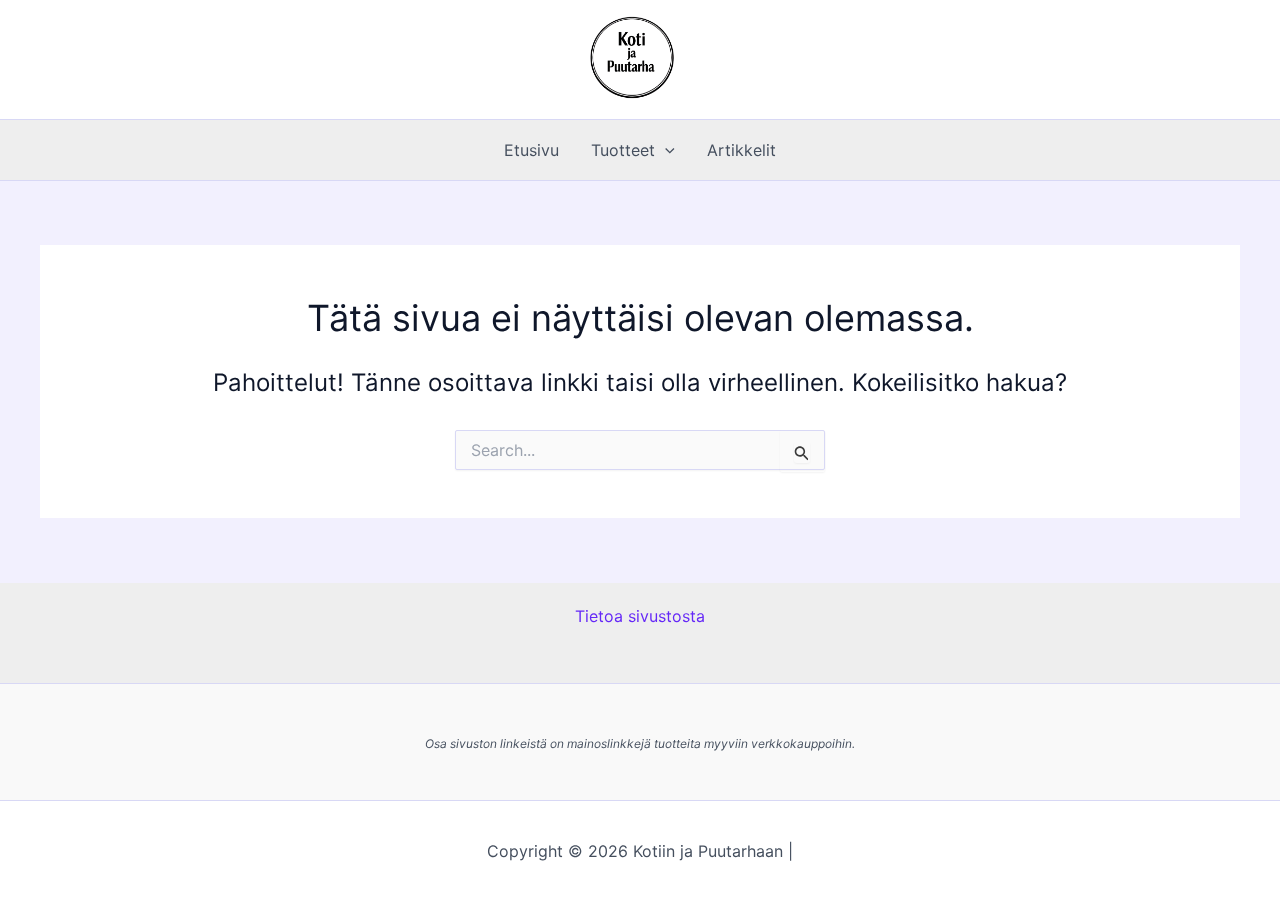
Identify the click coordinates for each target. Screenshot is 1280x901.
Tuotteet (623, 150)
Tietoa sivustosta (640, 616)
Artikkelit (741, 150)
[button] (665, 150)
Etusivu (531, 150)
